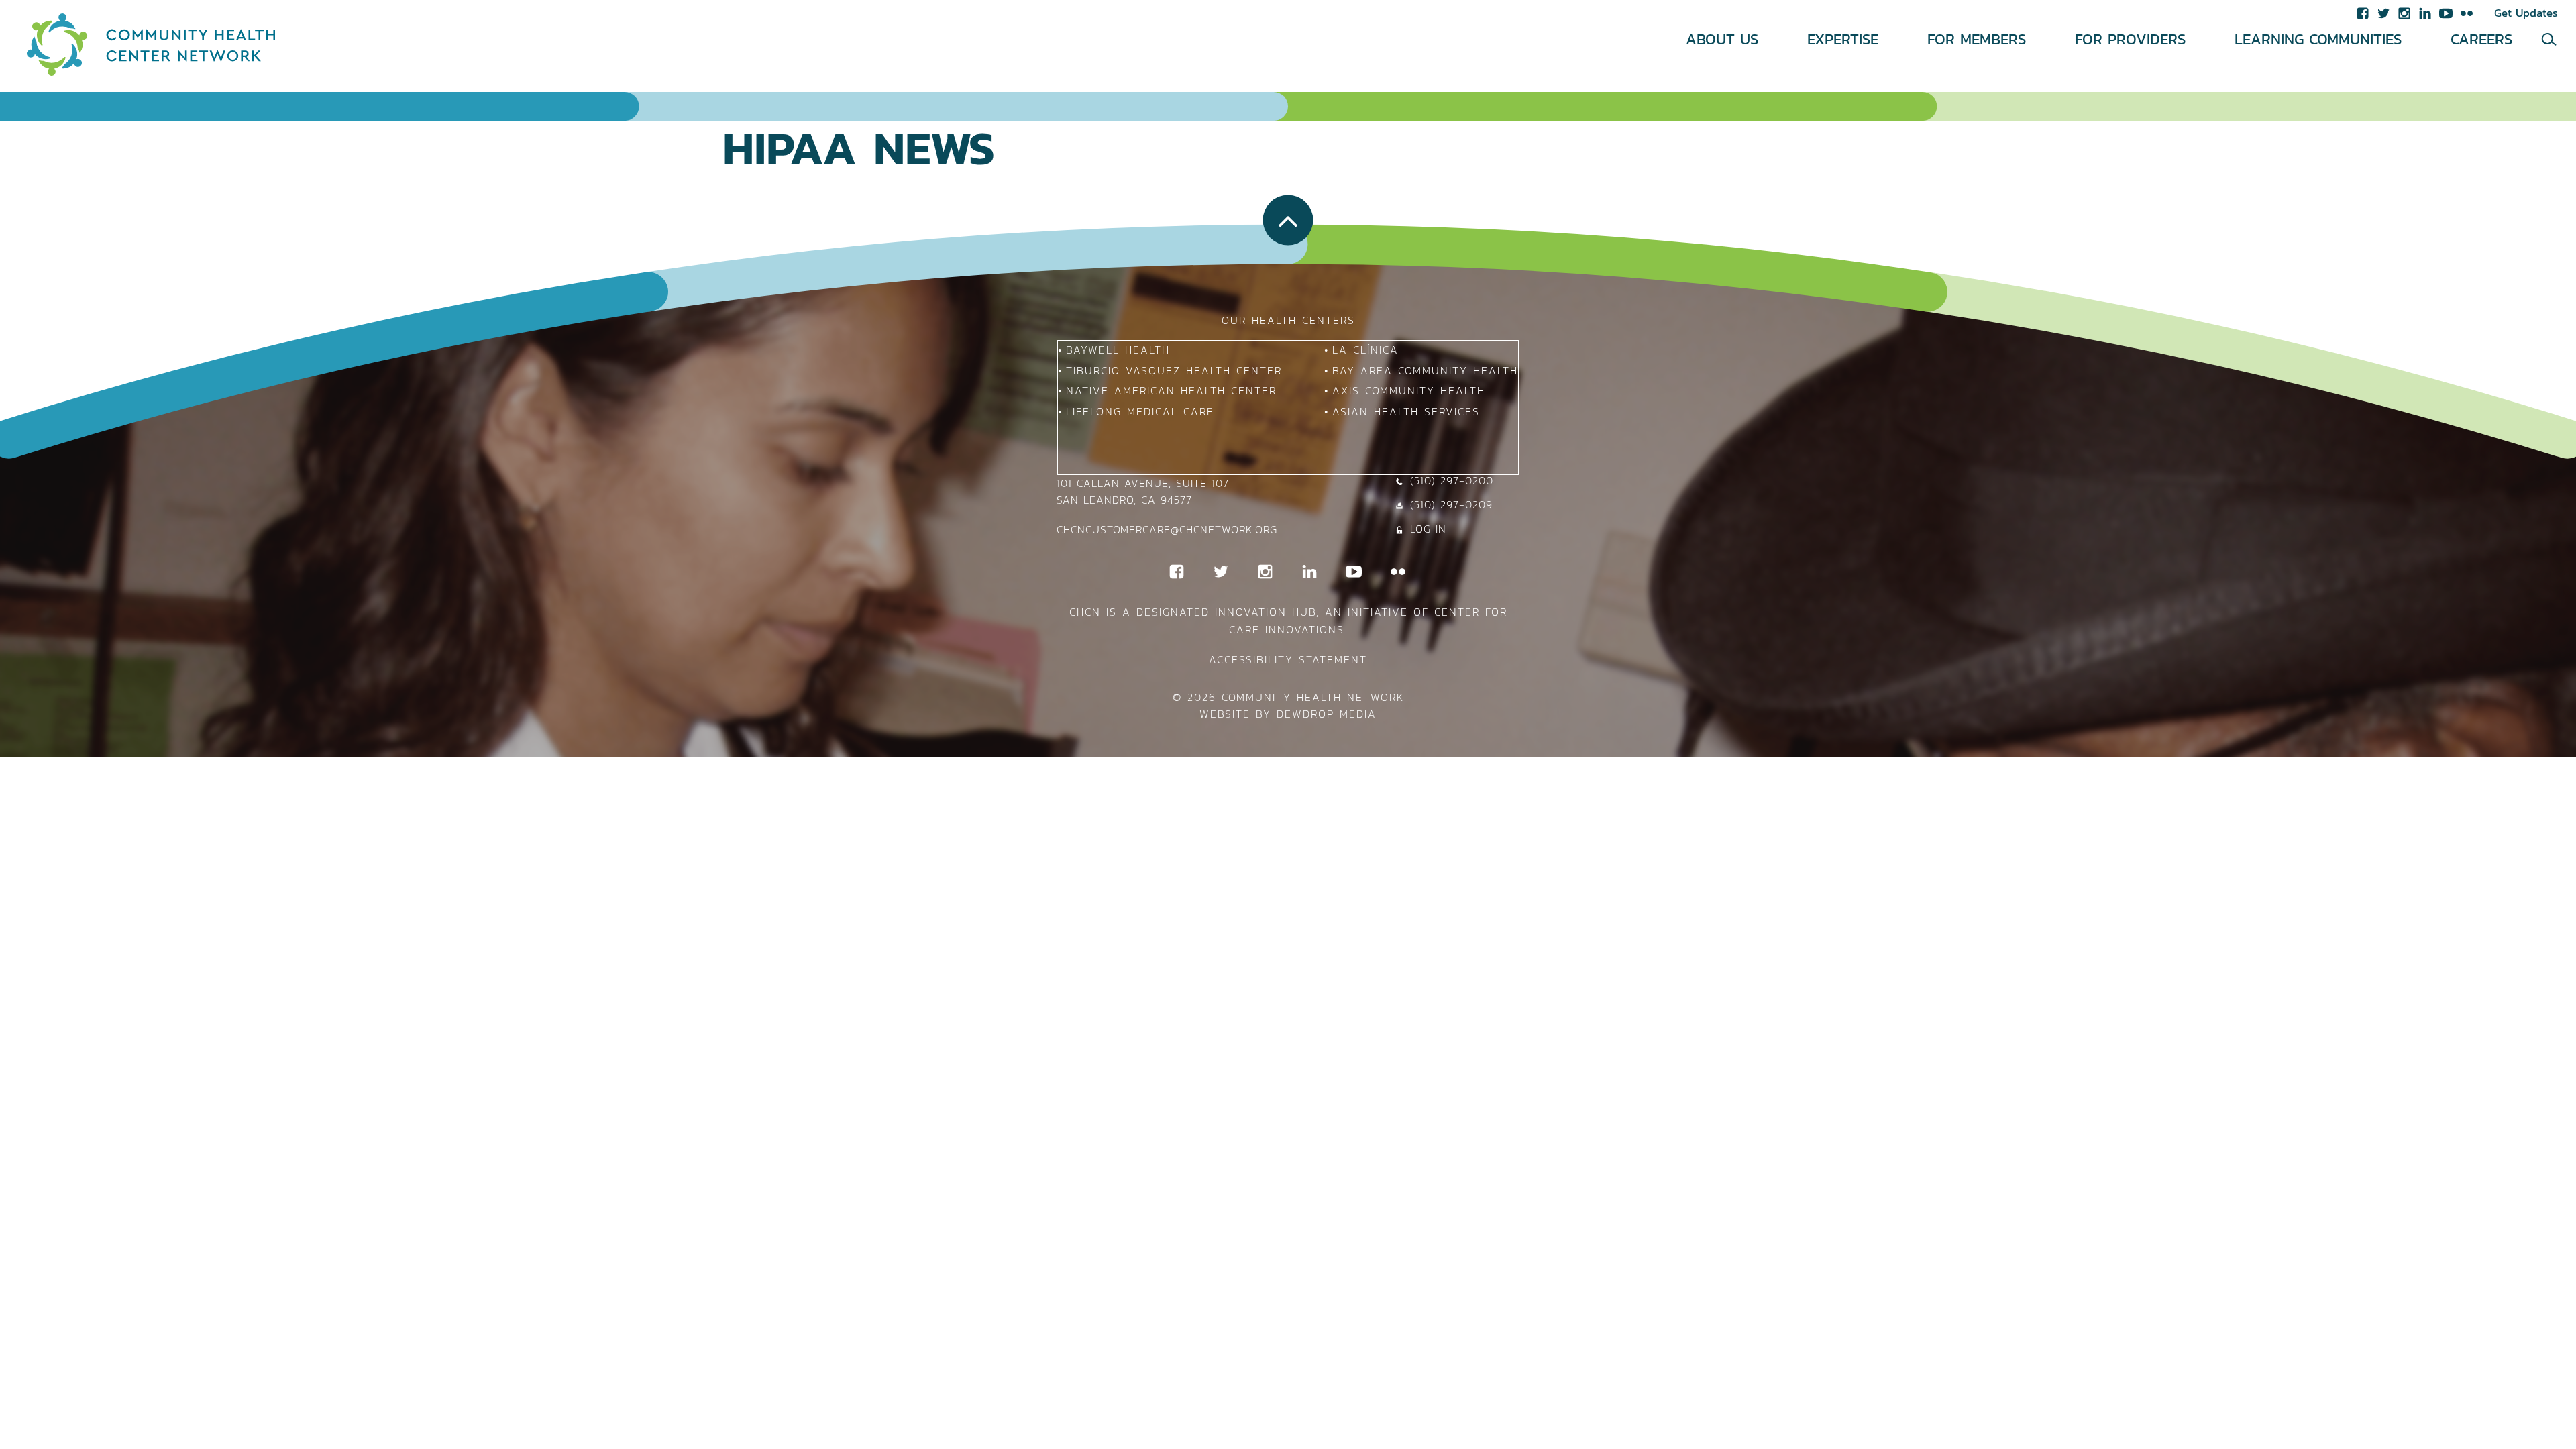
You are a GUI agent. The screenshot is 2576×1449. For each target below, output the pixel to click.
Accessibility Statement (1288, 659)
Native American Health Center (1171, 390)
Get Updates (2526, 13)
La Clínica (1365, 350)
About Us (1722, 39)
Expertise (1843, 39)
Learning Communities (2318, 39)
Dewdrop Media (1327, 714)
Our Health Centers (1288, 320)
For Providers (2130, 39)
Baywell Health (1118, 350)
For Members (1977, 39)
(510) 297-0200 (1452, 480)
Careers (2481, 39)
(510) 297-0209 (1451, 504)
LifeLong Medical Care (1140, 411)
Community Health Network (1313, 697)
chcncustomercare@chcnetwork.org (1167, 529)
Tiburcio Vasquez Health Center (1174, 370)
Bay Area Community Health (1425, 370)
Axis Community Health (1409, 390)
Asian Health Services (1406, 411)
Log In (1428, 529)
